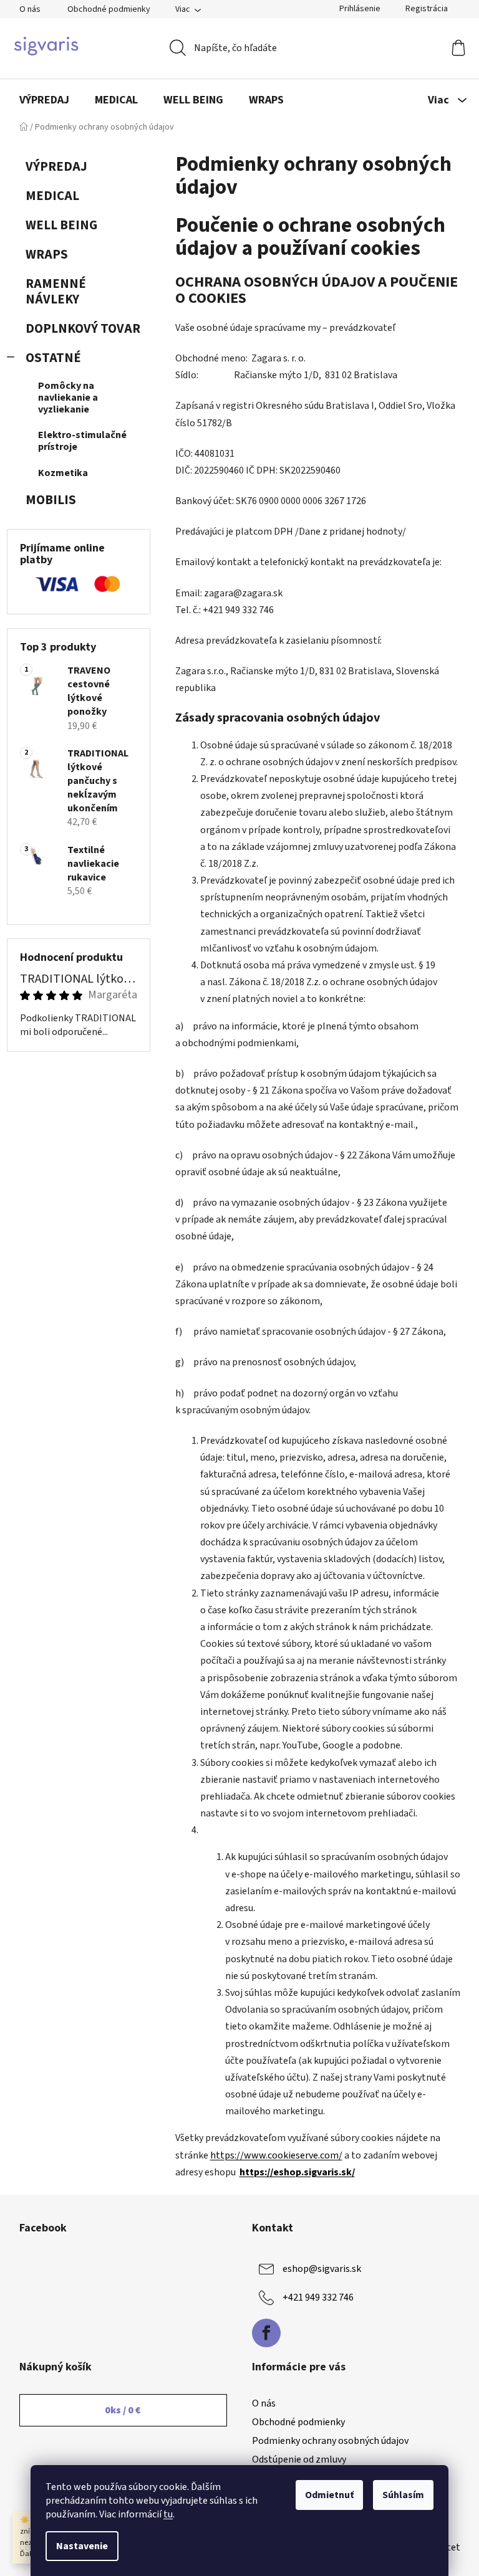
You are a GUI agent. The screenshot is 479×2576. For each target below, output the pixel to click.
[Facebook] (266, 2333)
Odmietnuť (329, 2495)
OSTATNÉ (53, 358)
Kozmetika (63, 473)
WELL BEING (61, 225)
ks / (123, 2410)
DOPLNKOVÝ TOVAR (83, 329)
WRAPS (47, 255)
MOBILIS (51, 500)
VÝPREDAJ (56, 167)
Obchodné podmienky (109, 9)
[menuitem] (44, 100)
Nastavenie (82, 2546)
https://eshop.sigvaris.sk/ (297, 2172)
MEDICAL (52, 196)
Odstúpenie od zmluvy (299, 2459)
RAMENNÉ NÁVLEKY (56, 292)
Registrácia (427, 9)
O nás (30, 9)
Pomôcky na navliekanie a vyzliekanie (68, 398)
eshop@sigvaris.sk (322, 2269)
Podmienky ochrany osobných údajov (330, 2441)
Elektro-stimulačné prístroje (82, 441)
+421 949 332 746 (318, 2297)
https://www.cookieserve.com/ (276, 2155)
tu (168, 2514)
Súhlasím (403, 2495)
